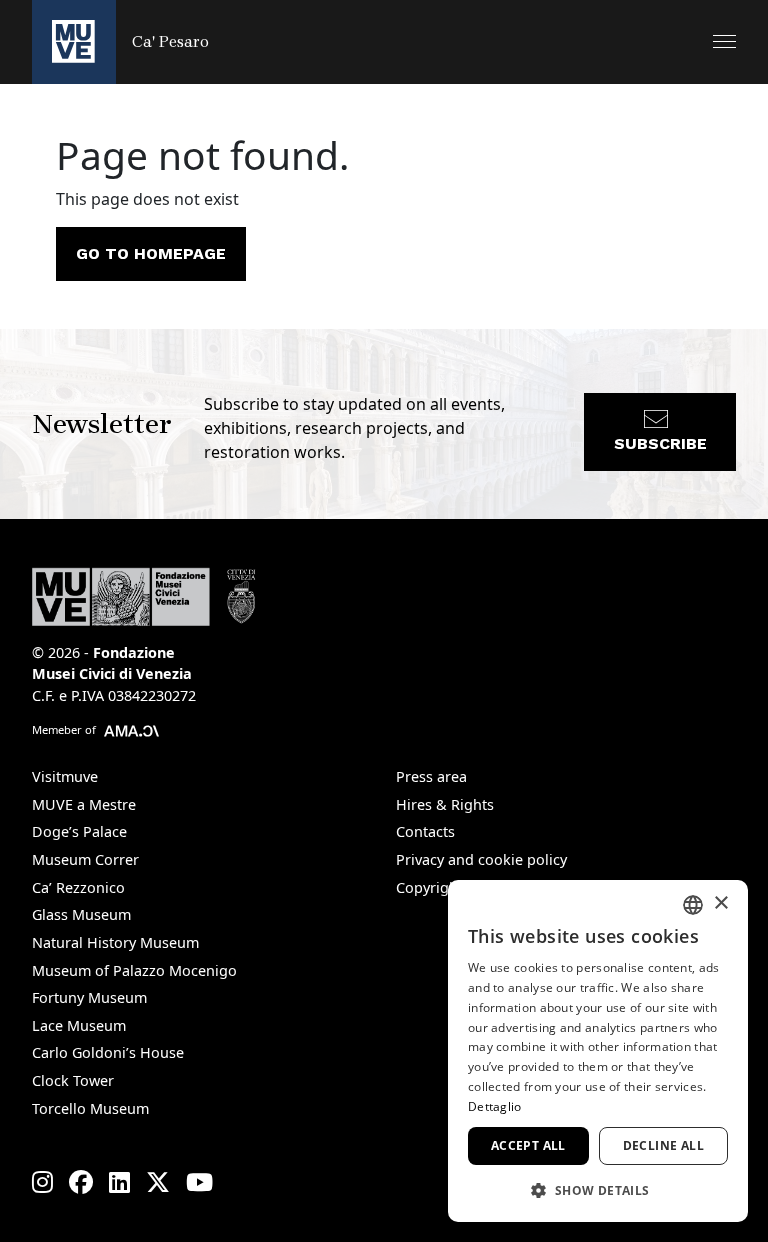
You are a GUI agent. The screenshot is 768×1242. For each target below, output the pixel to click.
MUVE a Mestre (84, 804)
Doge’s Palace (79, 831)
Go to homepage (151, 253)
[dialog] (598, 1051)
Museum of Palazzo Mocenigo (134, 970)
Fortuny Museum (89, 997)
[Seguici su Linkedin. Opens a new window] (119, 1182)
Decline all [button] (663, 1145)
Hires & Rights (445, 804)
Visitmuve (65, 776)
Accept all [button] (528, 1145)
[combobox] (693, 905)
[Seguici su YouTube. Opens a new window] (199, 1182)
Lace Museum (79, 1025)
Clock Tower (73, 1080)
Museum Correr (85, 859)
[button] (724, 41)
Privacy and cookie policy (481, 859)
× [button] (720, 903)
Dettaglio (495, 1106)
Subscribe (660, 443)
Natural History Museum (115, 942)
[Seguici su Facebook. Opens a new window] (81, 1182)
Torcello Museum (90, 1108)
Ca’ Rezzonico (78, 887)
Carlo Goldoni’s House (108, 1052)
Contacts (425, 831)
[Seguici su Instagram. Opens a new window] (42, 1182)
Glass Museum (81, 914)
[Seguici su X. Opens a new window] (158, 1182)
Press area (431, 776)
